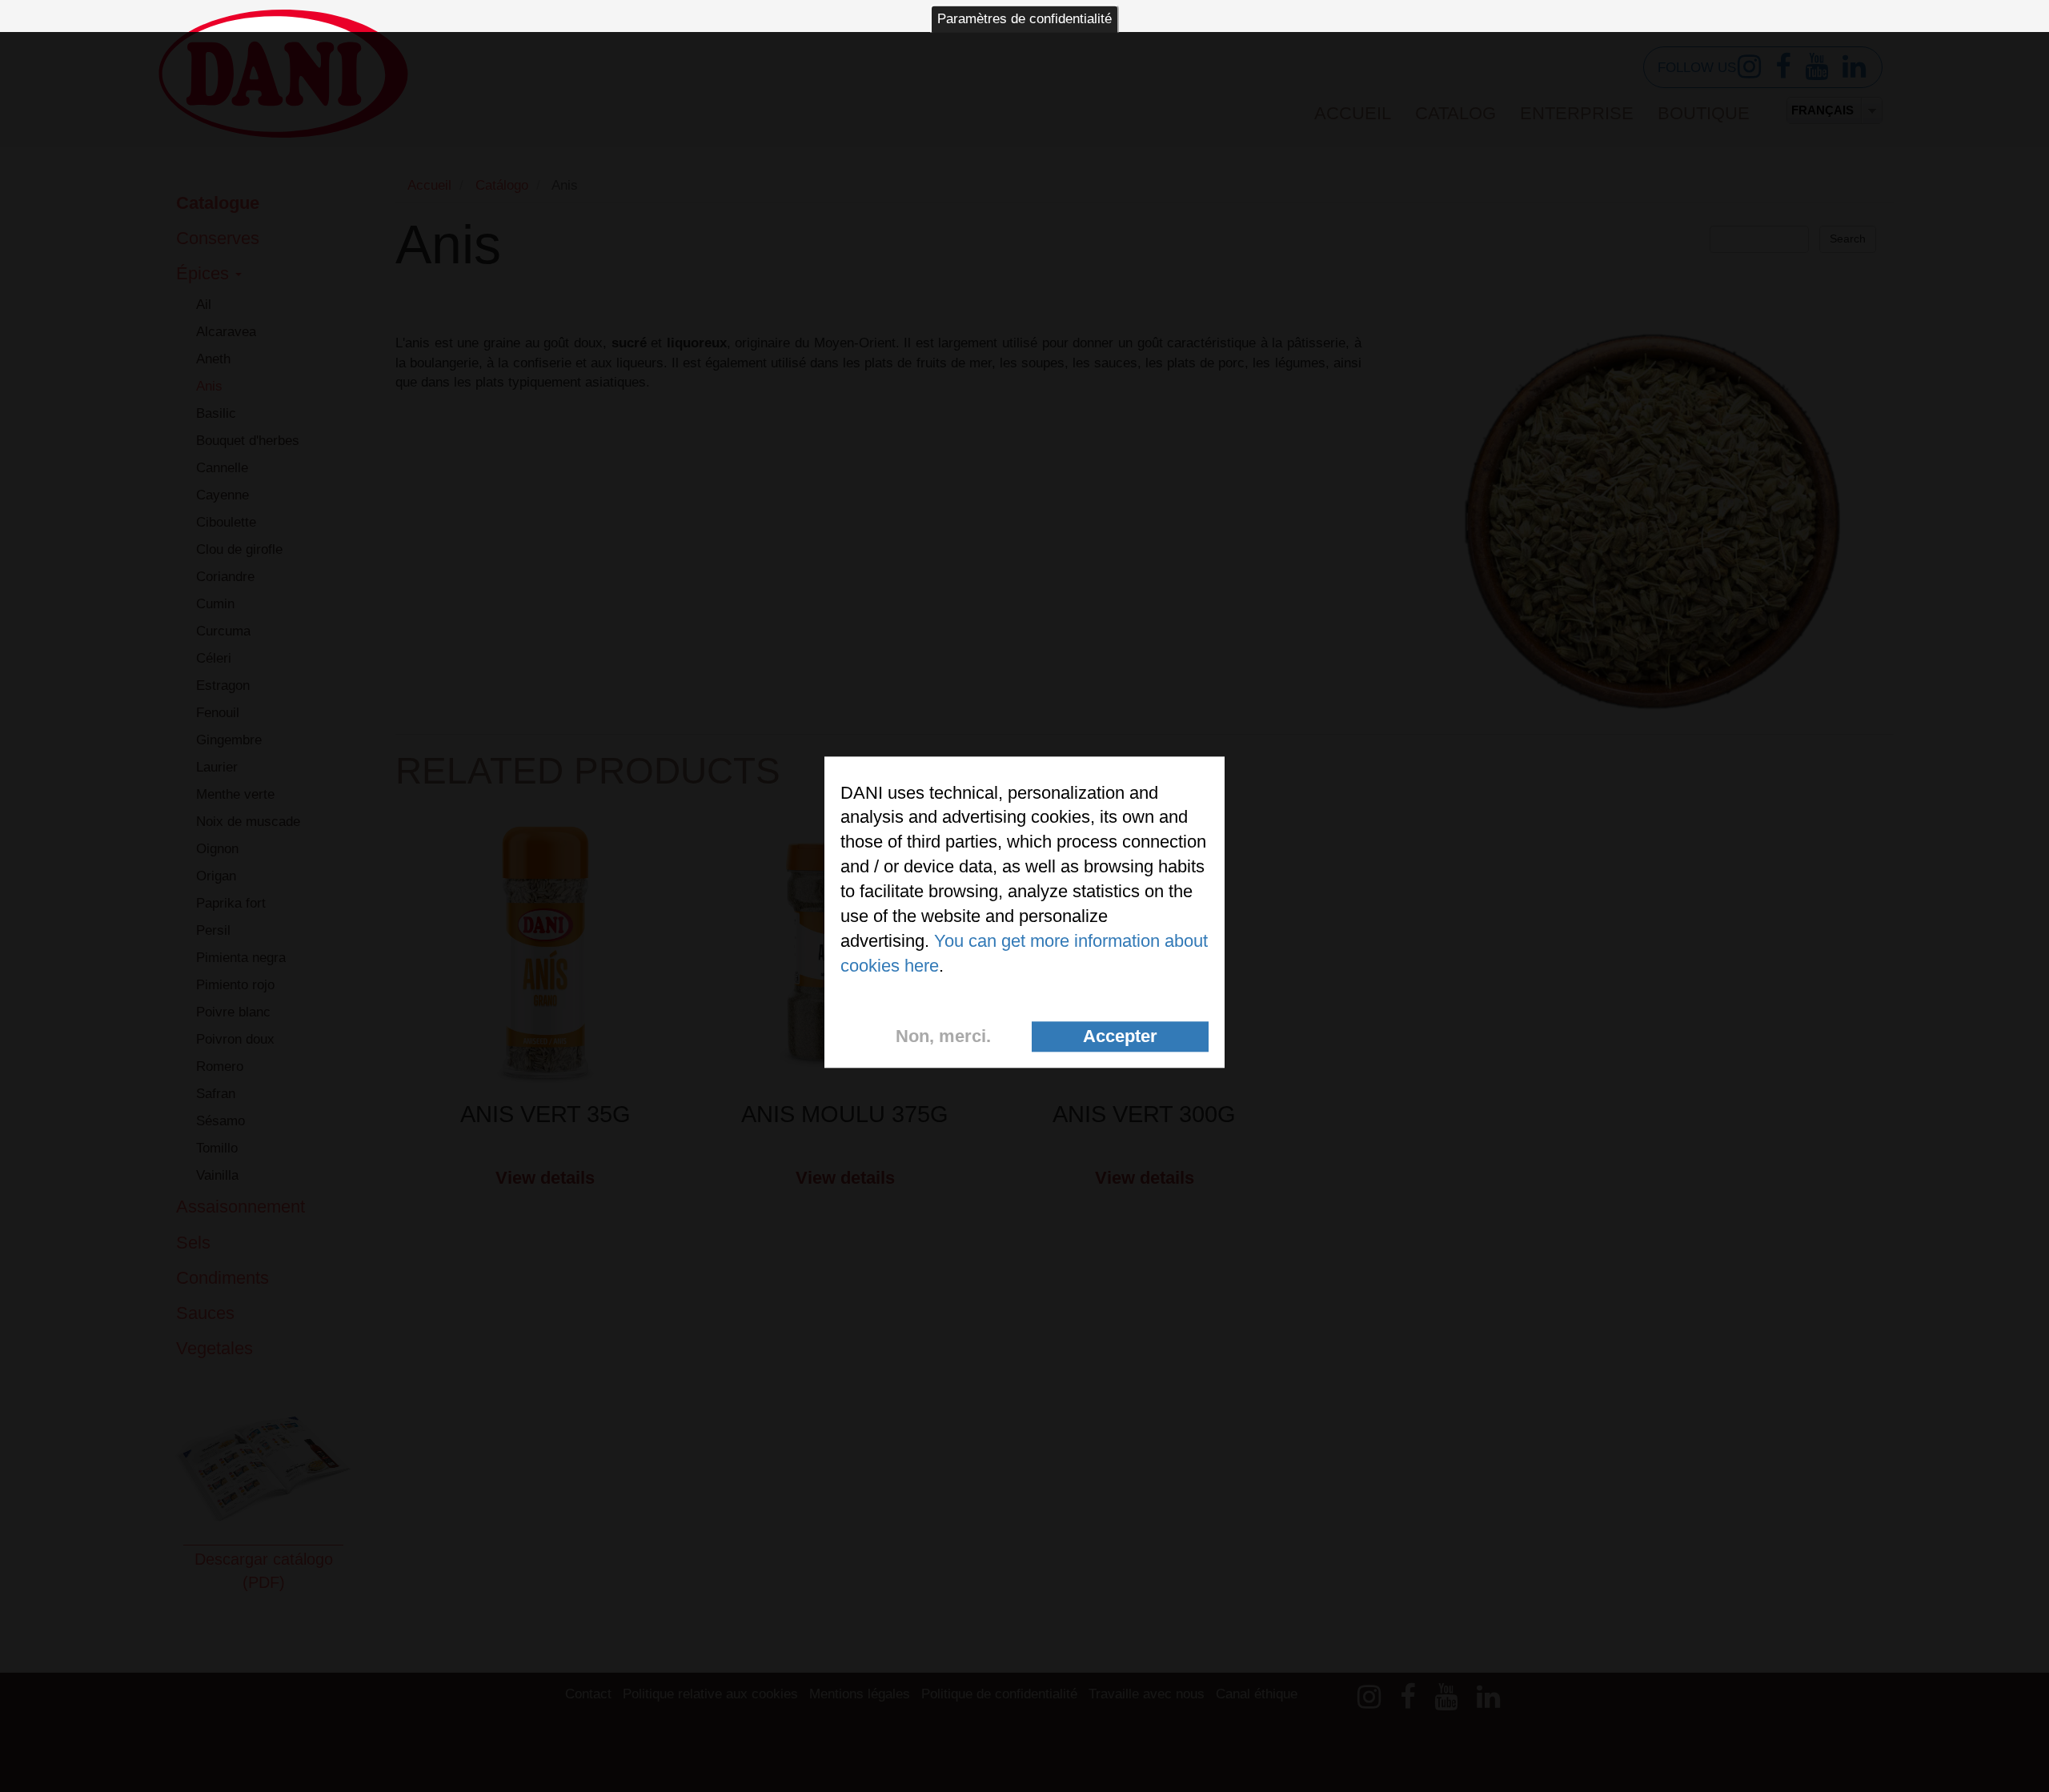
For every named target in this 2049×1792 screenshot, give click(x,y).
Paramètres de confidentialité (1024, 19)
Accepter (1120, 1036)
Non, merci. (943, 1036)
